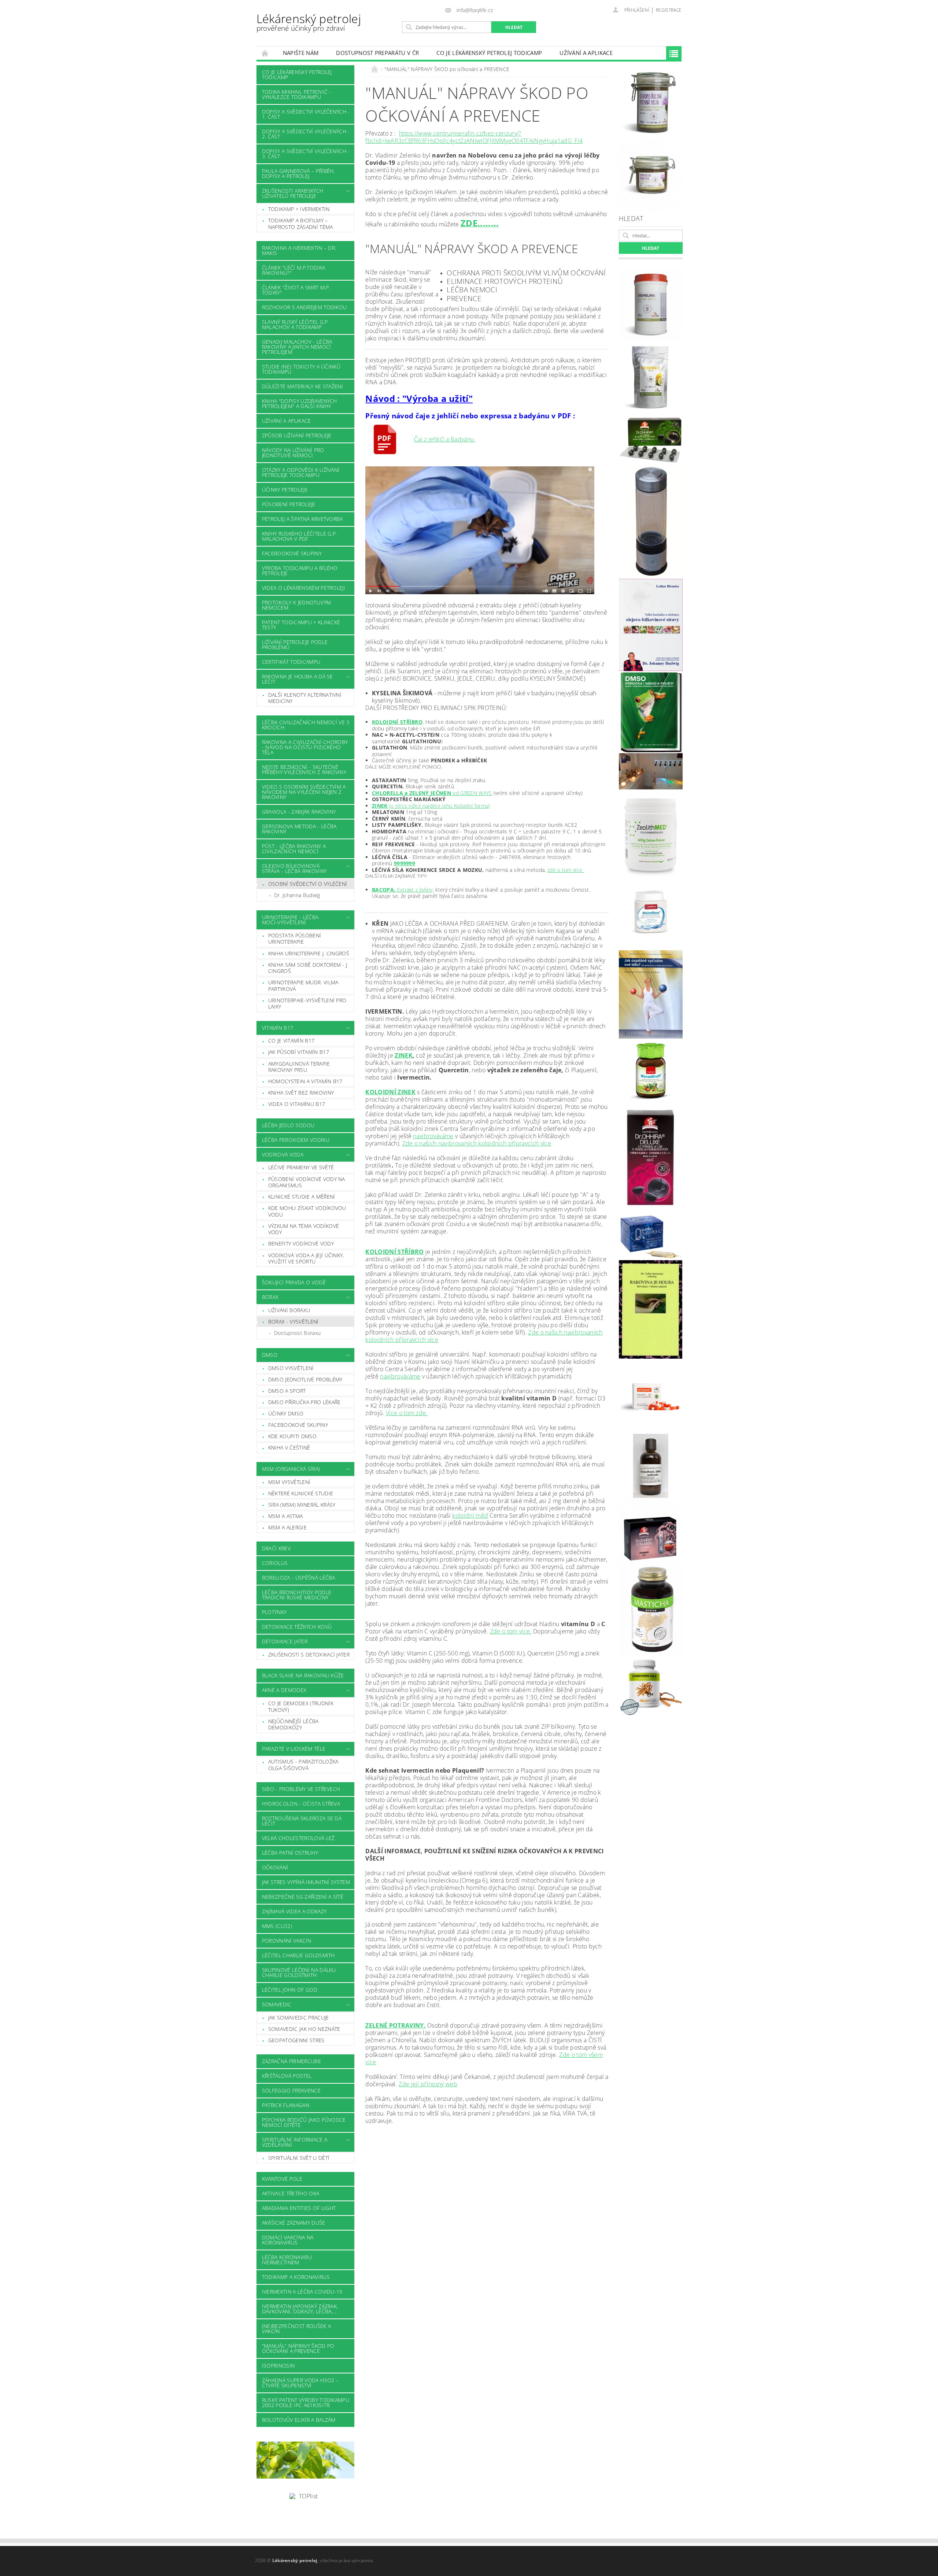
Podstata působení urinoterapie (295, 939)
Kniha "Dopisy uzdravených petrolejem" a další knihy (300, 404)
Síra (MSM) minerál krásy (302, 1505)
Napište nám (301, 53)
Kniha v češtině (289, 1448)
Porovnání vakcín (287, 1941)
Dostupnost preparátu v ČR (377, 53)
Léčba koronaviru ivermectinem (287, 2260)
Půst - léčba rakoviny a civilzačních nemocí (294, 849)
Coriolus (275, 1563)
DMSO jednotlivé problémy (305, 1379)
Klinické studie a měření (302, 1197)
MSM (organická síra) (291, 1469)
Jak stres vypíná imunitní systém (306, 1882)
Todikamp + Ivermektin (299, 209)
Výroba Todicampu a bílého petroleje (300, 571)
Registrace (669, 10)
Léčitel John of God (290, 1990)
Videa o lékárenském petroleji (304, 588)
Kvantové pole (282, 2179)
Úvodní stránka (265, 53)
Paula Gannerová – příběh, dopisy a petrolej (298, 173)
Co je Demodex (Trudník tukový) (301, 1707)
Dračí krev (276, 1548)
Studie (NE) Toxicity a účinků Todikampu (301, 369)
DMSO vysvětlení (291, 1368)
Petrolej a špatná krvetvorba (302, 519)
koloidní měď (470, 1515)
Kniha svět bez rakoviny (301, 1093)
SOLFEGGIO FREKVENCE (291, 2090)
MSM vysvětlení (289, 1482)
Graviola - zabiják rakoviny (299, 812)
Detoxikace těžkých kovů (297, 1627)
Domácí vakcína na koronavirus (288, 2240)
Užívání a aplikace (586, 53)
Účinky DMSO (286, 1413)
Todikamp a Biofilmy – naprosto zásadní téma (301, 224)
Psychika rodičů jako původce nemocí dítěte (304, 2122)
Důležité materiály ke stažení (302, 386)
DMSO (270, 1355)
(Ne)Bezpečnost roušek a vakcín (296, 2329)
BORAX (270, 1297)
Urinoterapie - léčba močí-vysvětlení (290, 920)
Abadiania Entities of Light (299, 2208)
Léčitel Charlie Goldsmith (298, 1955)
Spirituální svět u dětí (299, 2158)
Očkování (275, 1867)
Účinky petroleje (285, 490)
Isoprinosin (278, 2366)
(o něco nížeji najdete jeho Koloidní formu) (431, 806)
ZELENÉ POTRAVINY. (395, 2025)
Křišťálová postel (287, 2076)
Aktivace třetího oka (291, 2193)
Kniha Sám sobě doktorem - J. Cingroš (308, 968)
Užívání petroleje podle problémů (295, 645)
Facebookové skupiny (292, 553)
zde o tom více (566, 870)
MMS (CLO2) (277, 1926)
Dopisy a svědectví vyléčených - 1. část (306, 114)
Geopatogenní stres (296, 2040)
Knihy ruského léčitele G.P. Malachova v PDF (300, 536)
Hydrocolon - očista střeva (301, 1804)
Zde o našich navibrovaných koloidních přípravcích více (477, 1143)
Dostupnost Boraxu (297, 1333)
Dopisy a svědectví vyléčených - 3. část (306, 154)
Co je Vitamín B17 (291, 1041)
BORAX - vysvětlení (293, 1322)
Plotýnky (274, 1612)
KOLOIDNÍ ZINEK (390, 1092)
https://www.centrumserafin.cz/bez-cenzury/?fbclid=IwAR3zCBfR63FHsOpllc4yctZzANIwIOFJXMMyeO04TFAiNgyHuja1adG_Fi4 (474, 137)
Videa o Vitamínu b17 (297, 1104)
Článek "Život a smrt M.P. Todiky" (296, 290)
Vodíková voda (283, 1154)
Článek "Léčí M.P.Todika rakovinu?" (293, 270)
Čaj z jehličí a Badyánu (445, 439)
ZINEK (404, 1055)
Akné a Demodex (284, 1690)
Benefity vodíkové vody (301, 1243)
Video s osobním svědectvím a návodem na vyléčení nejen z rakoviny (304, 792)
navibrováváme (433, 1136)
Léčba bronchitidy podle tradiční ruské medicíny (297, 1595)
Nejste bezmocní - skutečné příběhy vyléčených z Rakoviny (304, 769)
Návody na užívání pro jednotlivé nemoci (293, 453)
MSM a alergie (287, 1527)
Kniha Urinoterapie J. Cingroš (309, 953)
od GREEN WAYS (432, 793)
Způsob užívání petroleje (297, 435)
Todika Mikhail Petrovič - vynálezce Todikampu (297, 94)
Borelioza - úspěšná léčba (299, 1578)
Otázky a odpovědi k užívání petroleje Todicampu (301, 472)
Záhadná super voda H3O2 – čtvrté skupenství (300, 2383)
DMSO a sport (287, 1391)
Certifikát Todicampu (291, 662)
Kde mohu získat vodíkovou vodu (307, 1211)
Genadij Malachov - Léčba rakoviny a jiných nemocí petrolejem (297, 347)
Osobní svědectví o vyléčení (308, 884)
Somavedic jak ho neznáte (304, 2029)
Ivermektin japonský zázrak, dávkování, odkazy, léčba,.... (300, 2309)
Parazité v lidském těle (294, 1749)
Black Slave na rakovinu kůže (303, 1675)
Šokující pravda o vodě (294, 1282)
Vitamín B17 (278, 1028)
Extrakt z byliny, (403, 890)
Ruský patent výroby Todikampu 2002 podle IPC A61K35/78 (306, 2403)
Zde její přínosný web (428, 2084)
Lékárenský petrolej (309, 22)
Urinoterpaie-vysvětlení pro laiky (307, 1004)
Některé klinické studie (301, 1493)
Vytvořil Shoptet (665, 2561)
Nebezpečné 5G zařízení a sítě (303, 1897)
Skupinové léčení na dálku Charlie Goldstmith (299, 1972)
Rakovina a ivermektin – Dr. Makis (299, 250)
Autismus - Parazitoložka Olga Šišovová (303, 1765)
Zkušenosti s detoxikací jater (309, 1655)
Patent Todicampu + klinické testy (301, 625)
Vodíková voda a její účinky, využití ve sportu (306, 1259)
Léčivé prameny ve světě (301, 1167)
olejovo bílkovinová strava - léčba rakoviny (294, 868)
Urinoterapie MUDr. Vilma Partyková (303, 986)
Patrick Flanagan (286, 2105)
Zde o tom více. (511, 1631)
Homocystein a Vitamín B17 (305, 1081)
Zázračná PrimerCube (291, 2061)
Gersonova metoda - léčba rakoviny (299, 829)
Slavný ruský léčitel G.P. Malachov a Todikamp (296, 324)
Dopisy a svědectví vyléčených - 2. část (306, 134)
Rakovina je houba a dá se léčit (298, 679)
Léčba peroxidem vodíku (296, 1140)
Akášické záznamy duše (294, 2223)
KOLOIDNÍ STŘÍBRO (397, 722)
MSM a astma (286, 1516)
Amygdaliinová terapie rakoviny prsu (299, 1067)
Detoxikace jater (285, 1641)
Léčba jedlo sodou (288, 1125)
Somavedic (277, 2004)
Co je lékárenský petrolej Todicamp (489, 53)
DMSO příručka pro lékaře (304, 1402)
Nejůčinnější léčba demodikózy (293, 1724)
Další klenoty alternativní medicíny (305, 698)
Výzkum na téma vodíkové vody (304, 1229)
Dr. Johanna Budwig (297, 895)
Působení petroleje (289, 504)
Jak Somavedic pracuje (299, 2018)
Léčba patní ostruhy (290, 1853)
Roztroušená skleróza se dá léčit (302, 1821)
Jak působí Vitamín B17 (299, 1052)
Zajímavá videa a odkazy (294, 1911)
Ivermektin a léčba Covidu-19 (302, 2292)
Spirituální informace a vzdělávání (295, 2142)
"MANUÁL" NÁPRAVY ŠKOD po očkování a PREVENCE (298, 2348)
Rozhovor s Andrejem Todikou (304, 307)
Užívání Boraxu (289, 1310)
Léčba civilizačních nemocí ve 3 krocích (306, 725)
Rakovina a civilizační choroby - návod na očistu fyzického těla (305, 747)
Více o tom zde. (407, 1413)
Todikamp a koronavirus (296, 2277)
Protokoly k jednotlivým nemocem (296, 605)
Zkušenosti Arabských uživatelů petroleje (293, 193)
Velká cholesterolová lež (298, 1838)
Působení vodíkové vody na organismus (307, 1182)
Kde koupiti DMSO (292, 1436)
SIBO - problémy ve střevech (301, 1789)
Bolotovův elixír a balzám (299, 2420)
